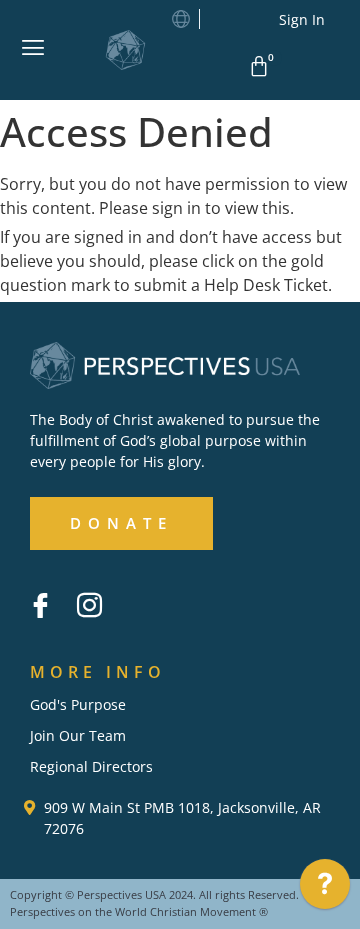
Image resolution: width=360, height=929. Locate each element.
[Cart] (262, 66)
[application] (325, 889)
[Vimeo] (138, 590)
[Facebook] (40, 605)
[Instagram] (89, 605)
